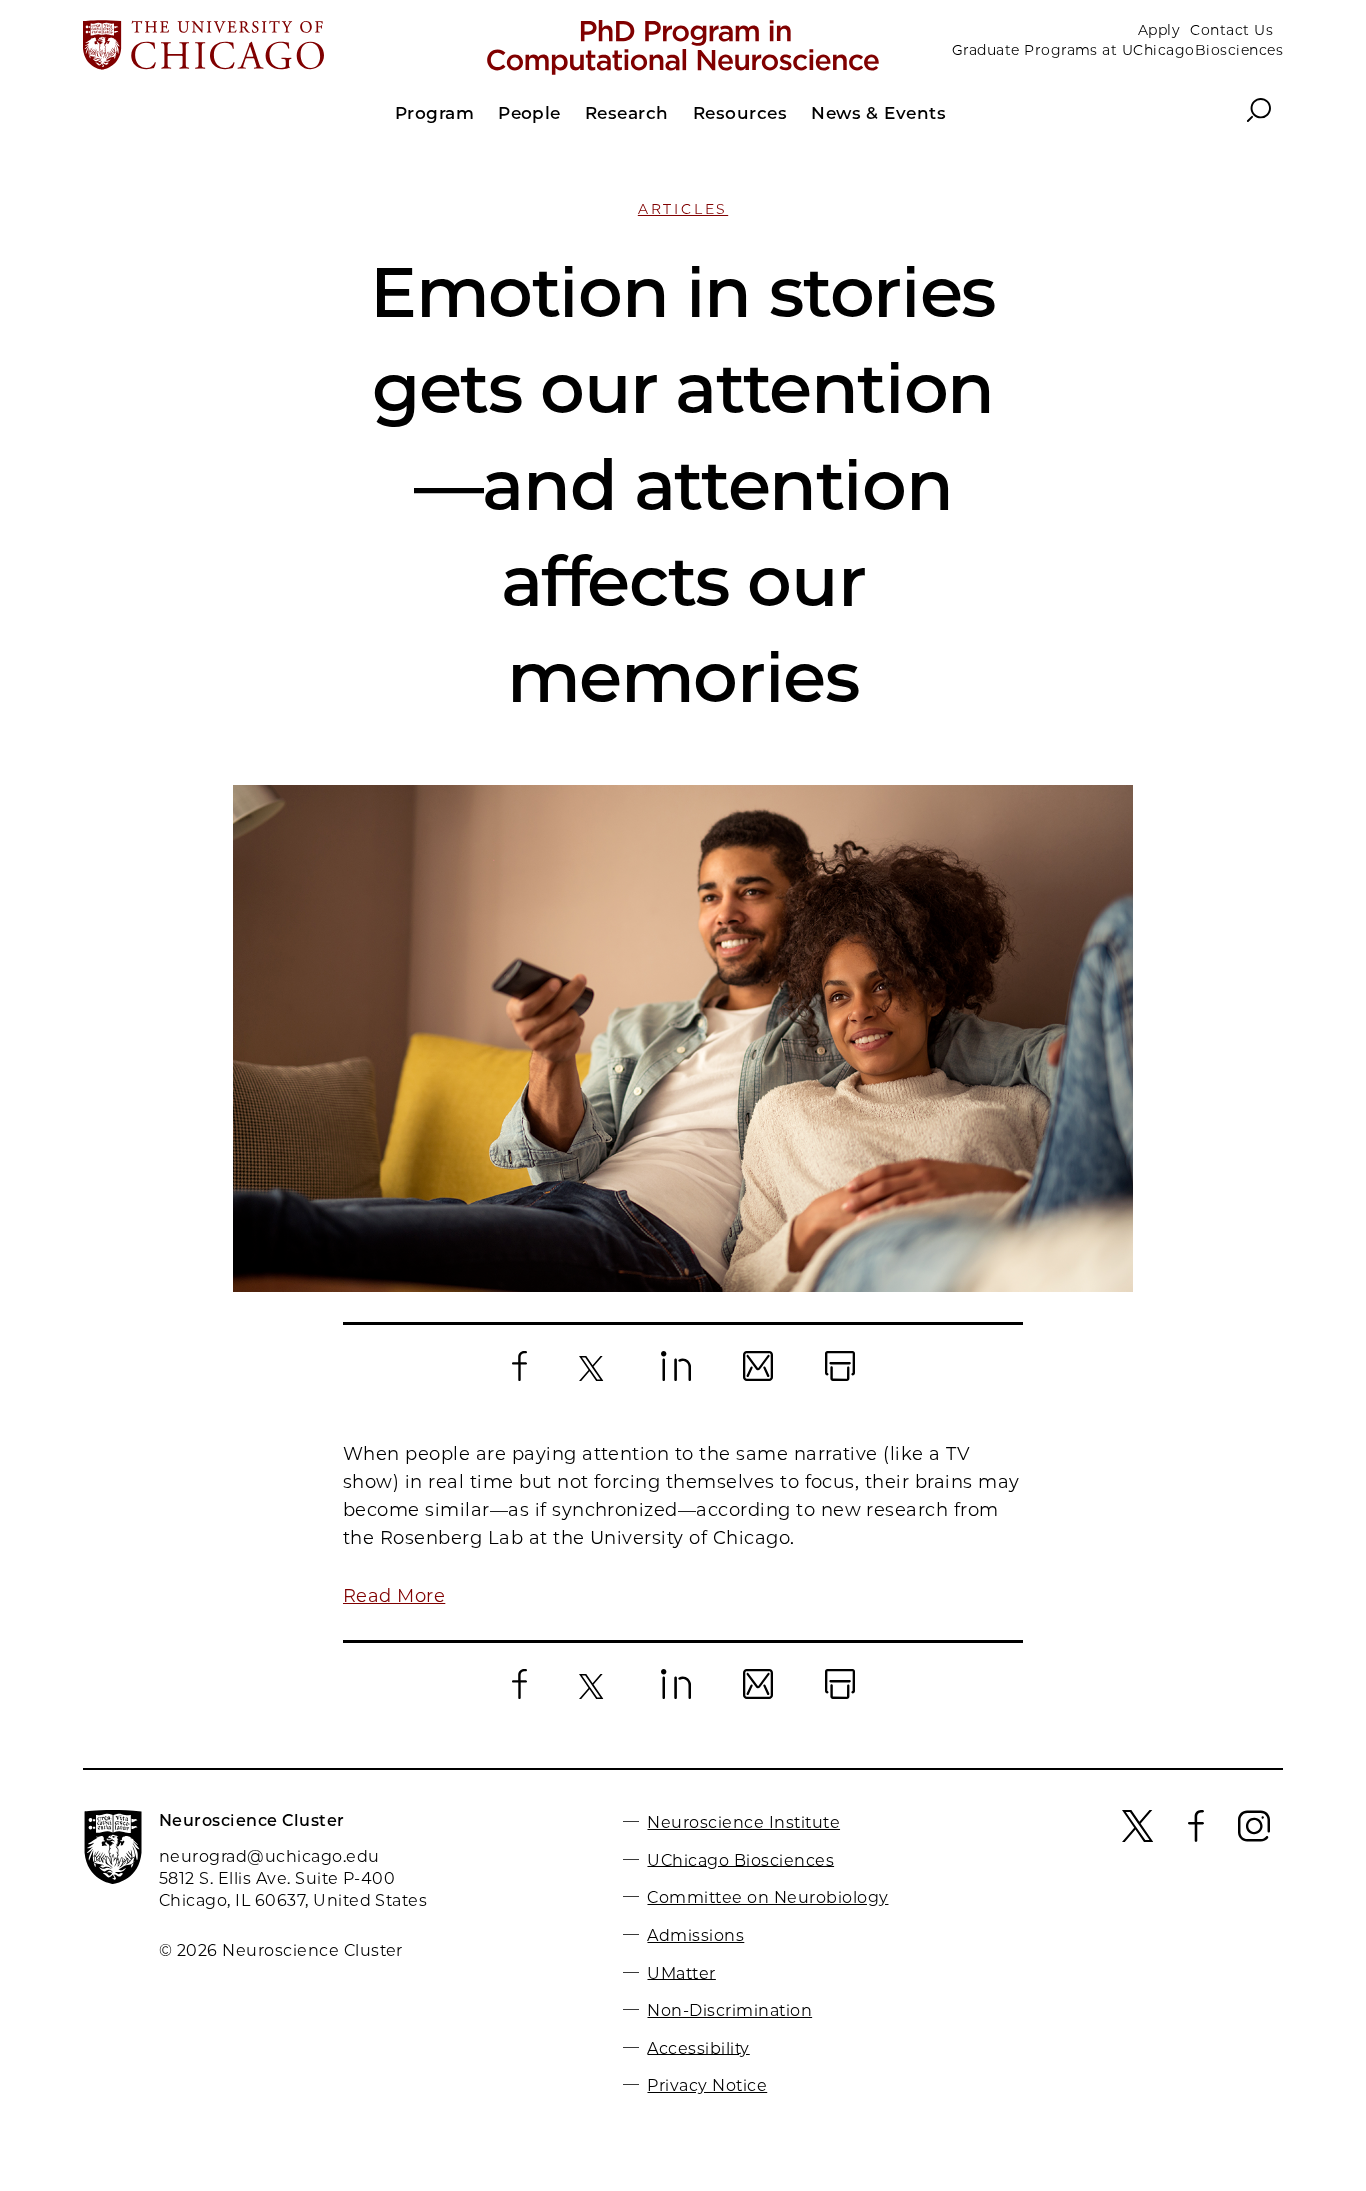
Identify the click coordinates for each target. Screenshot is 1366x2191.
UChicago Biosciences (740, 1859)
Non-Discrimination (729, 2010)
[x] (1138, 1837)
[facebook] (1196, 1837)
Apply (1159, 30)
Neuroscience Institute (743, 1822)
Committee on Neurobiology (767, 1897)
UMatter (681, 1972)
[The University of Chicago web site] (279, 47)
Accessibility (698, 2047)
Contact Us (1231, 30)
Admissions (695, 1935)
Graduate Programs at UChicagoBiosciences (1117, 50)
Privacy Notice (707, 2085)
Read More (394, 1596)
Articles (683, 209)
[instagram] (1254, 1837)
